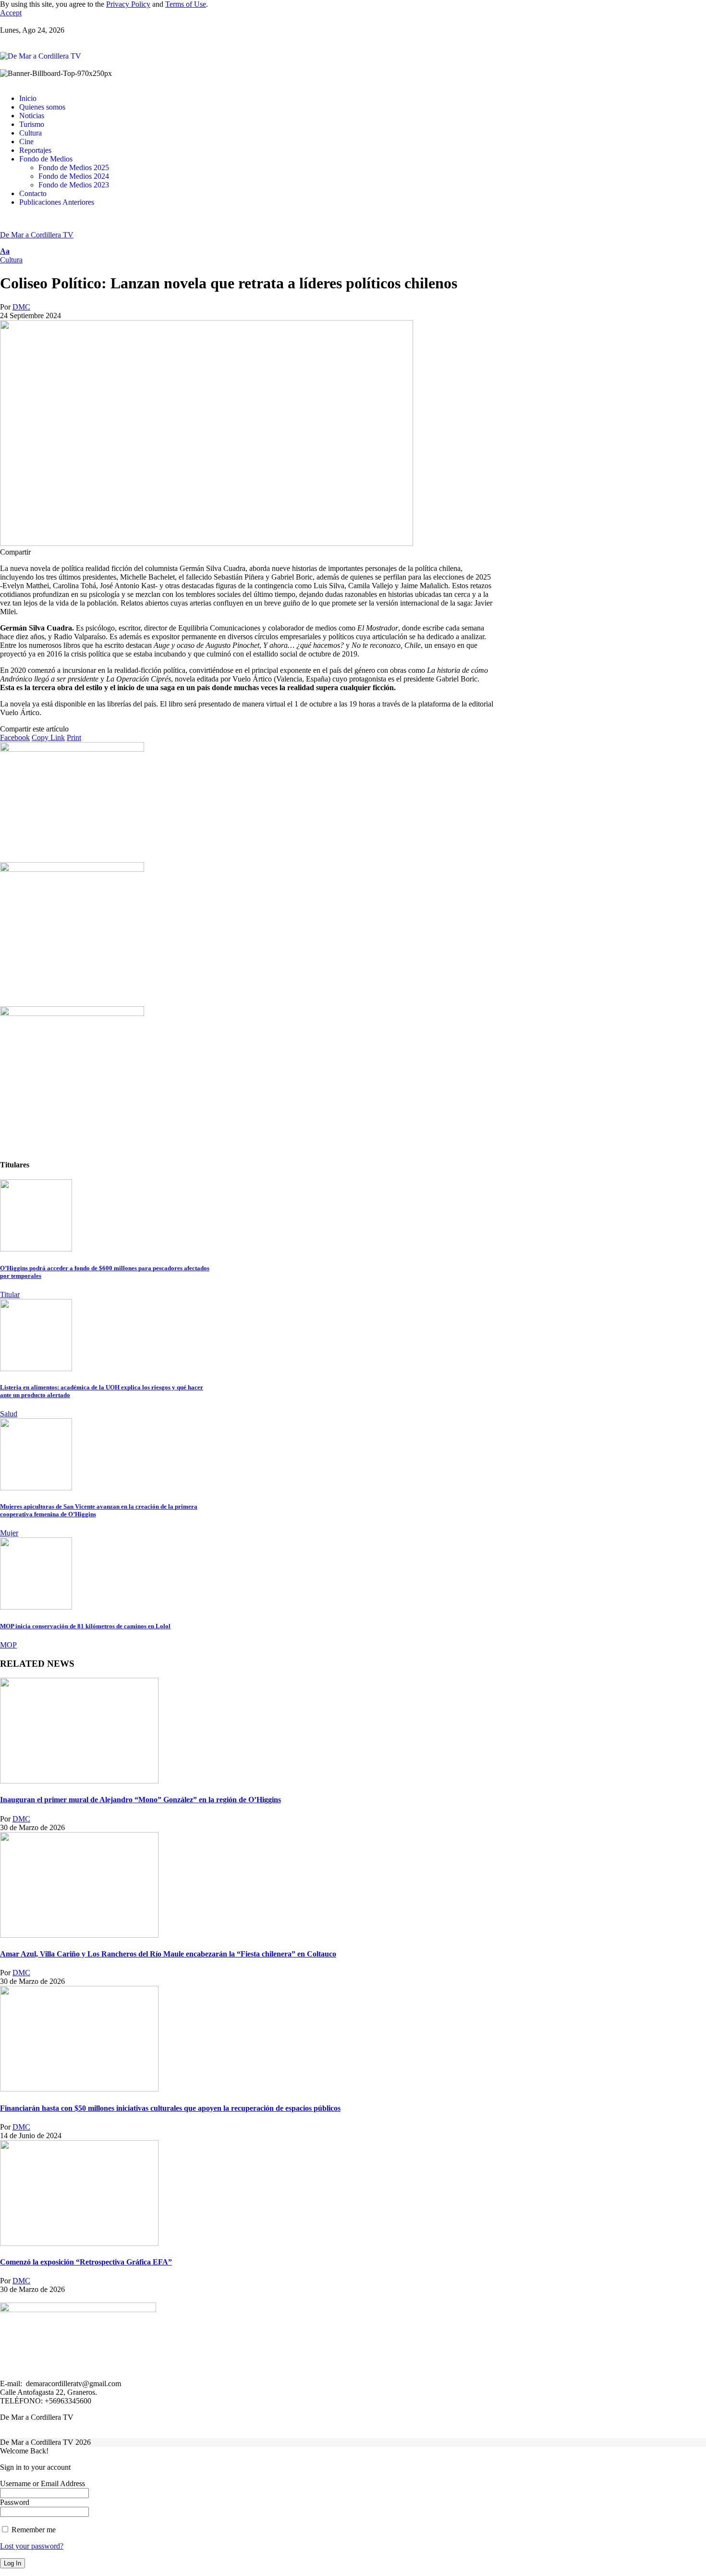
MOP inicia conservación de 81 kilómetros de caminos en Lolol (85, 1626)
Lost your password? (32, 2546)
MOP (8, 1645)
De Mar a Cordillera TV (37, 235)
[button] (11, 13)
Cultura (11, 260)
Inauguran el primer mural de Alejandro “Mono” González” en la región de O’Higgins (140, 1800)
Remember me (33, 2530)
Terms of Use (186, 4)
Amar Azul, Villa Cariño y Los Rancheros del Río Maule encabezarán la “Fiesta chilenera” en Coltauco (168, 1954)
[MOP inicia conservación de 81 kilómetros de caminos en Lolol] (36, 1607)
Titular (10, 1294)
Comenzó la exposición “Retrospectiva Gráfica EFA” (86, 2262)
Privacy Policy (128, 4)
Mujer (9, 1533)
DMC (21, 307)
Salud (9, 1414)
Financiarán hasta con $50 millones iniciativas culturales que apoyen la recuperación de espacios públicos (170, 2108)
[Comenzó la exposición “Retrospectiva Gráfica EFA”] (79, 2243)
